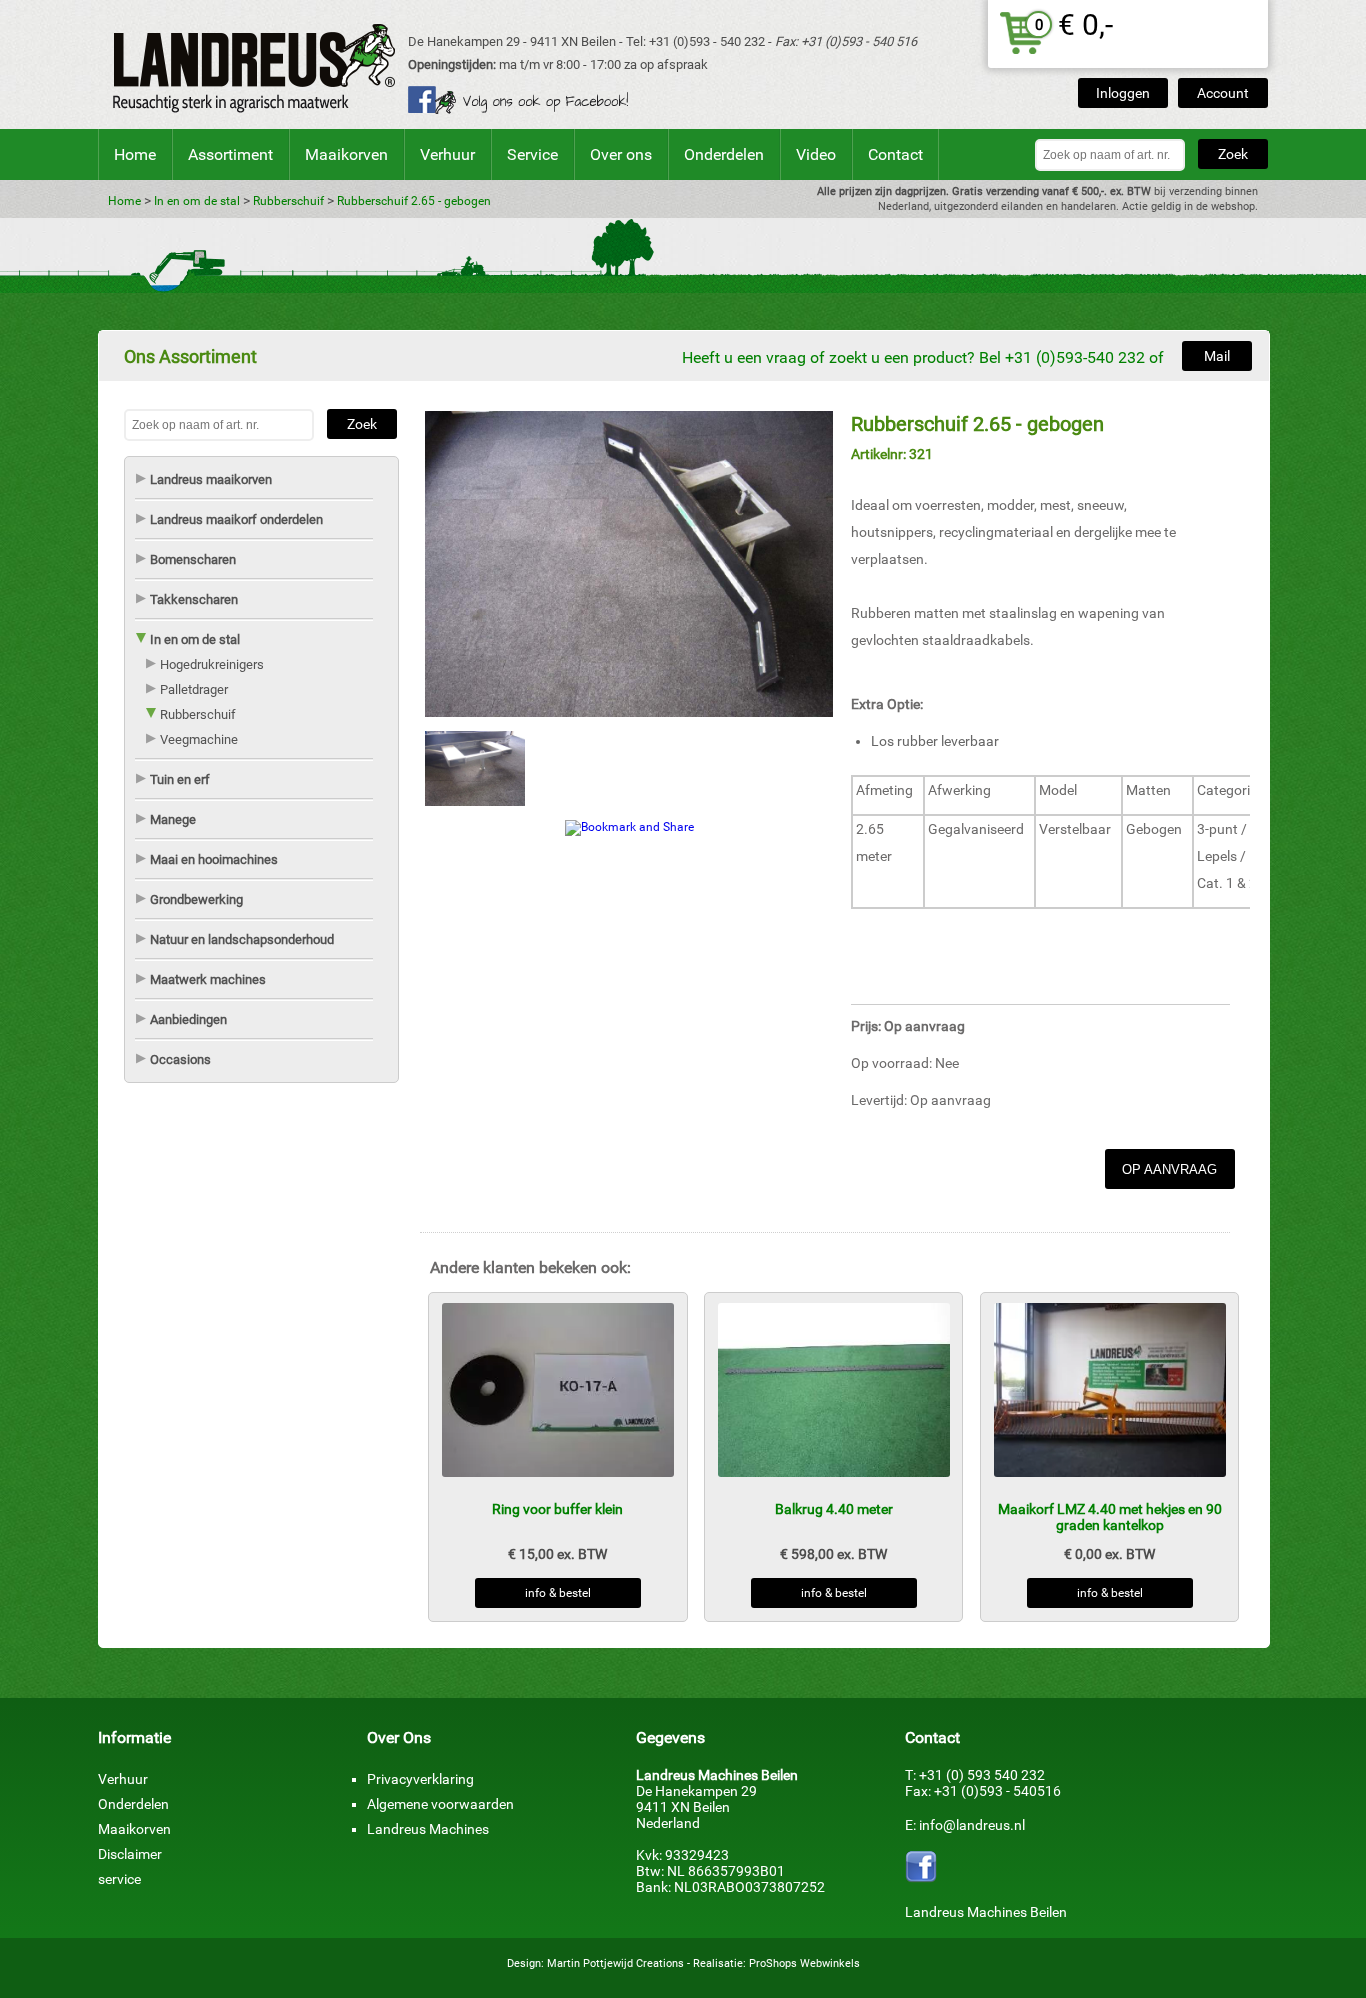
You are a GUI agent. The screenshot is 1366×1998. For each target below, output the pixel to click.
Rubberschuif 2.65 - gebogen (414, 201)
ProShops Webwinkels (804, 1963)
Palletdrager (194, 689)
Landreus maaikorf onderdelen (236, 519)
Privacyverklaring (420, 1779)
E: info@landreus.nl (965, 1825)
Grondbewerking (196, 899)
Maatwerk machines (208, 979)
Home (135, 154)
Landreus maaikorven (211, 479)
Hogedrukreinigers (212, 664)
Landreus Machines (428, 1829)
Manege (173, 819)
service (119, 1879)
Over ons (621, 154)
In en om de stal (197, 201)
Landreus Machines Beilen (986, 1912)
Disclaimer (130, 1854)
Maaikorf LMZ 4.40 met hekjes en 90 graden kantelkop (1110, 1517)
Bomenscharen (193, 559)
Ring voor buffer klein (557, 1509)
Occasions (180, 1059)
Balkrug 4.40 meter (834, 1509)
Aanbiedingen (188, 1019)
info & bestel (558, 1593)
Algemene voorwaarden (440, 1804)
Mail (1217, 356)
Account (1223, 93)
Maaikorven (346, 154)
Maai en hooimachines (214, 859)
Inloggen (1123, 93)
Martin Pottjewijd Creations (615, 1963)
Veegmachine (199, 739)
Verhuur (447, 154)
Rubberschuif (288, 201)
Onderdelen (724, 154)
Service (532, 154)
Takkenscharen (194, 599)
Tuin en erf (180, 779)
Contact (895, 154)
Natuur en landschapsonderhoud (242, 939)
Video (816, 154)
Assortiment (230, 154)
